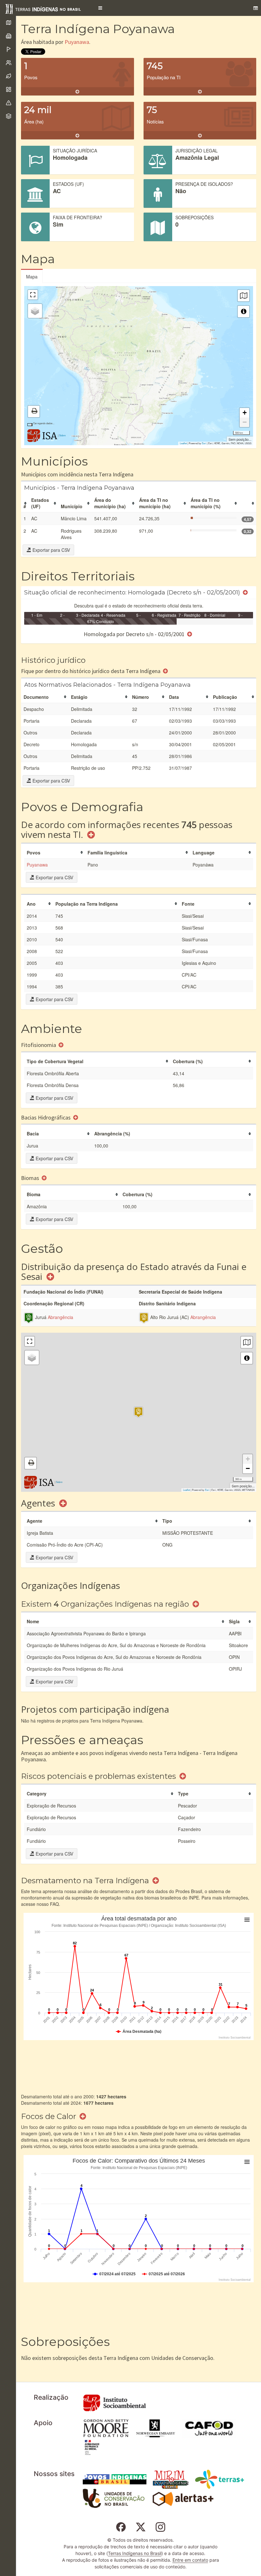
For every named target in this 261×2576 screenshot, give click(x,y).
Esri (204, 443)
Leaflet (183, 443)
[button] (100, 8)
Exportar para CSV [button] (51, 550)
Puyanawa (77, 42)
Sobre (62, 435)
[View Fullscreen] (33, 295)
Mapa (32, 277)
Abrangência (60, 1317)
